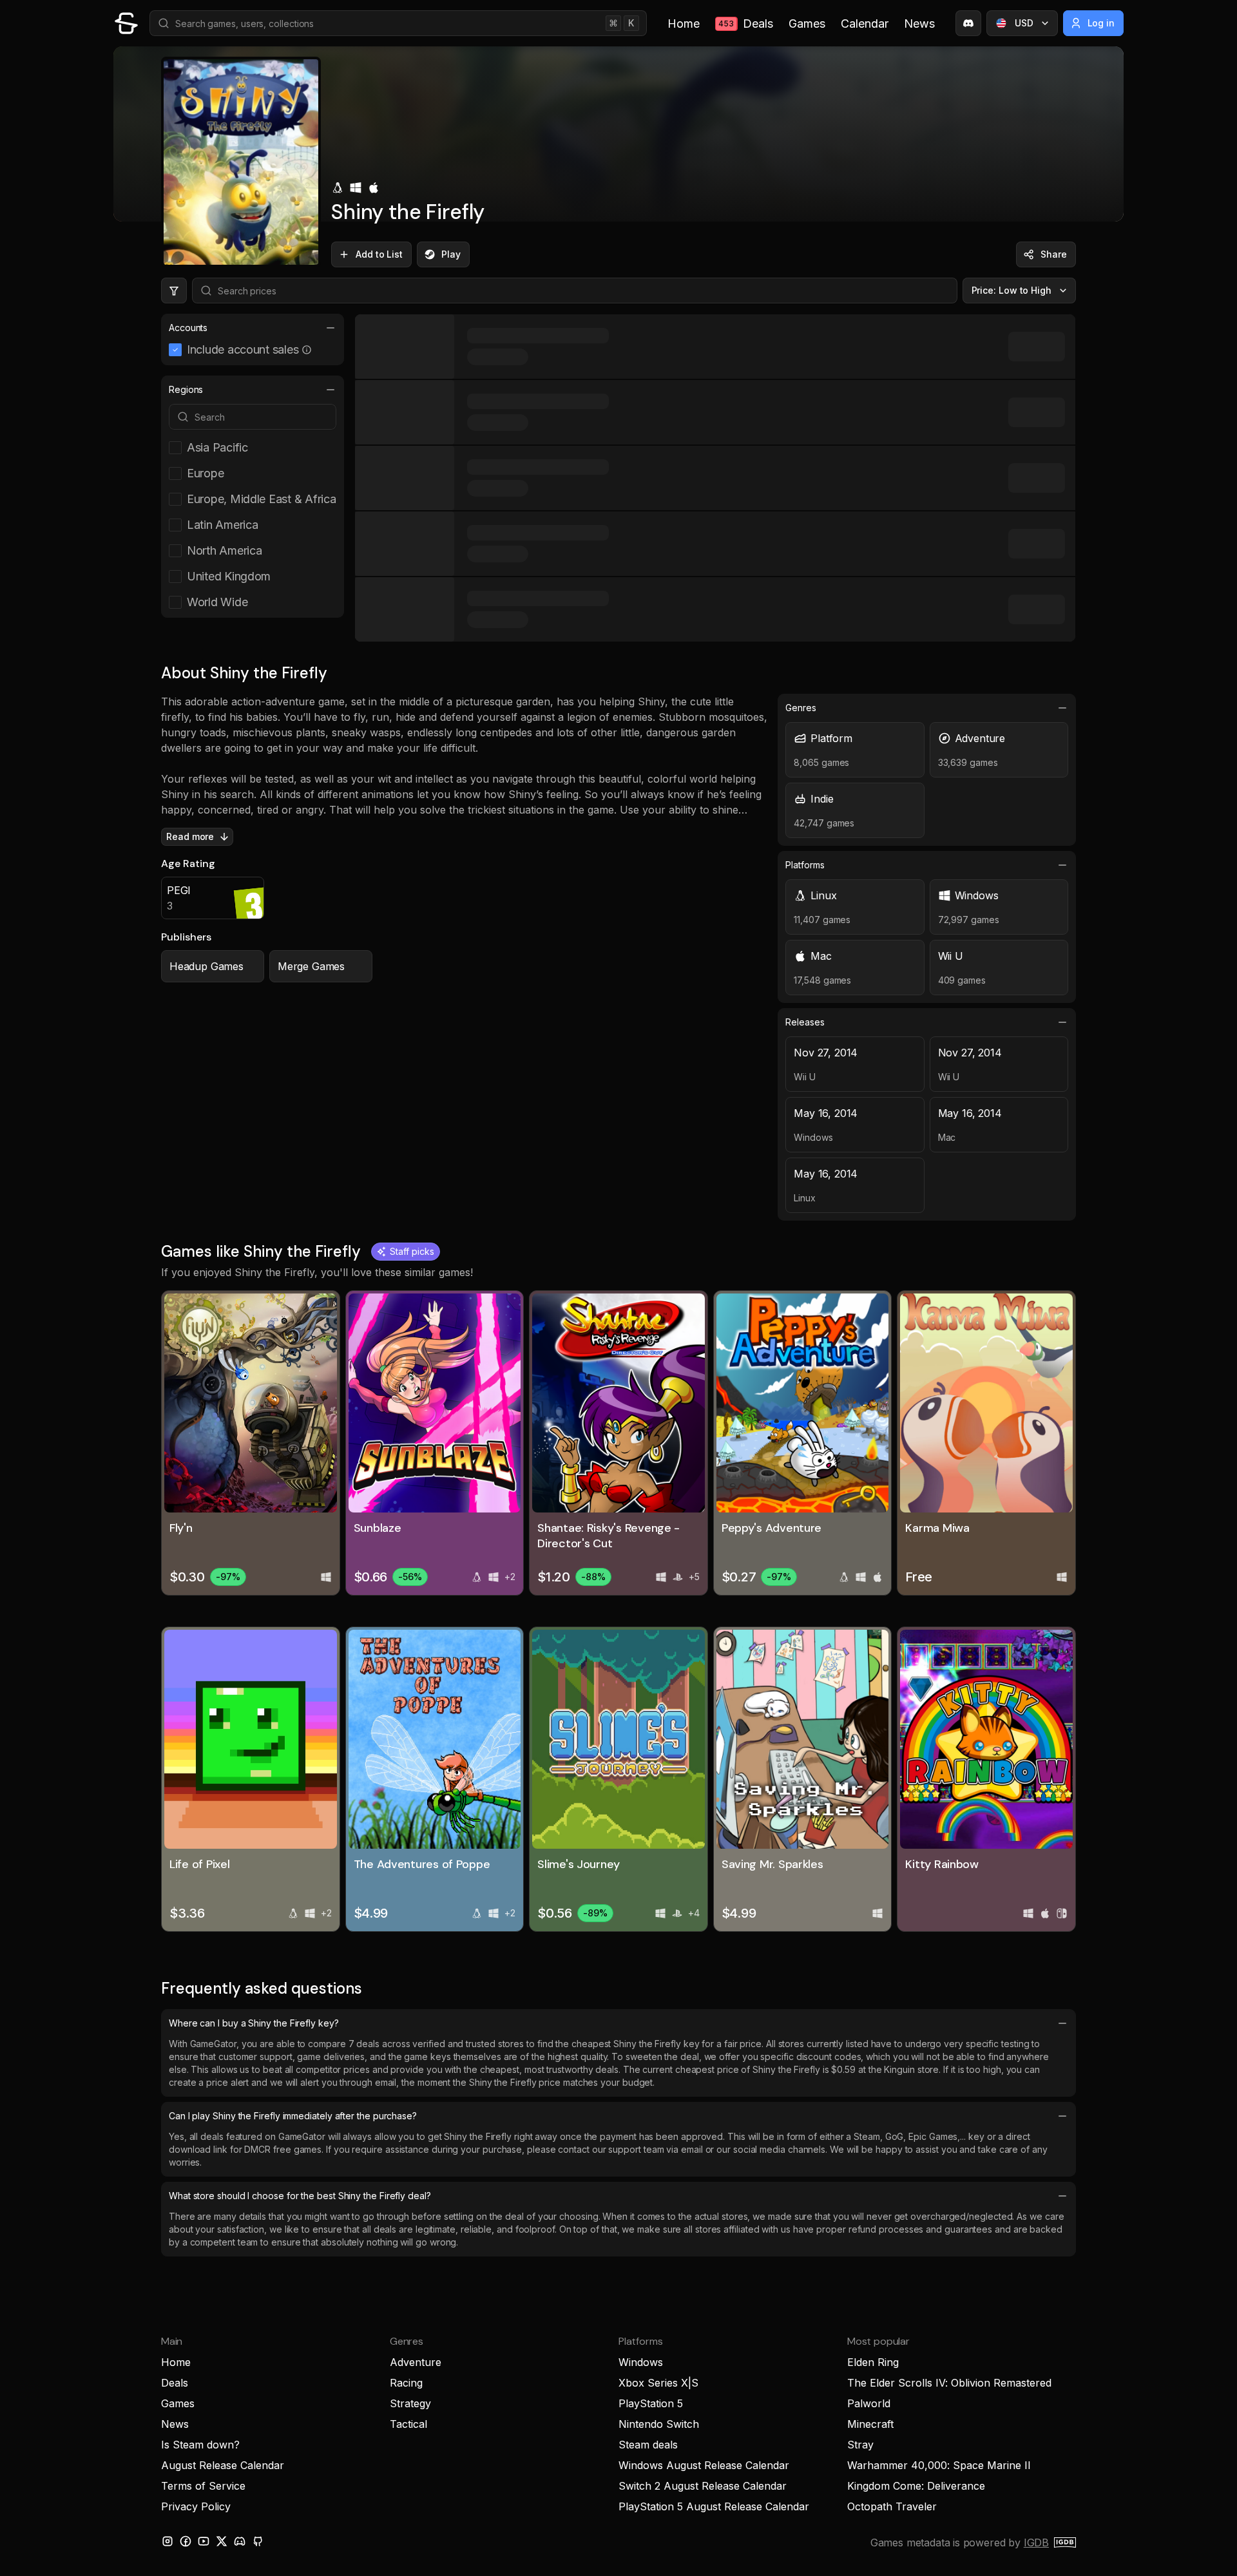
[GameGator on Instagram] (168, 2541)
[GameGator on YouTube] (204, 2541)
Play (451, 254)
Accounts (188, 328)
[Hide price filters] (174, 291)
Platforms (805, 865)
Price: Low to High (1012, 290)
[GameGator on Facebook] (186, 2541)
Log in (1101, 23)
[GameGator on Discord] (968, 23)
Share (1054, 254)
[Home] (126, 23)
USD (1024, 23)
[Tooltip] (307, 350)
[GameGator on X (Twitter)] (222, 2541)
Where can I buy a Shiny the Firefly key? (254, 2023)
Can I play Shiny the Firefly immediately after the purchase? (293, 2116)
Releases (805, 1022)
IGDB (1036, 2543)
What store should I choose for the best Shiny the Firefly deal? (300, 2196)
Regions (186, 389)
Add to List (379, 254)
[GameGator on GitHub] (258, 2541)
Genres (801, 708)
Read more (190, 836)
